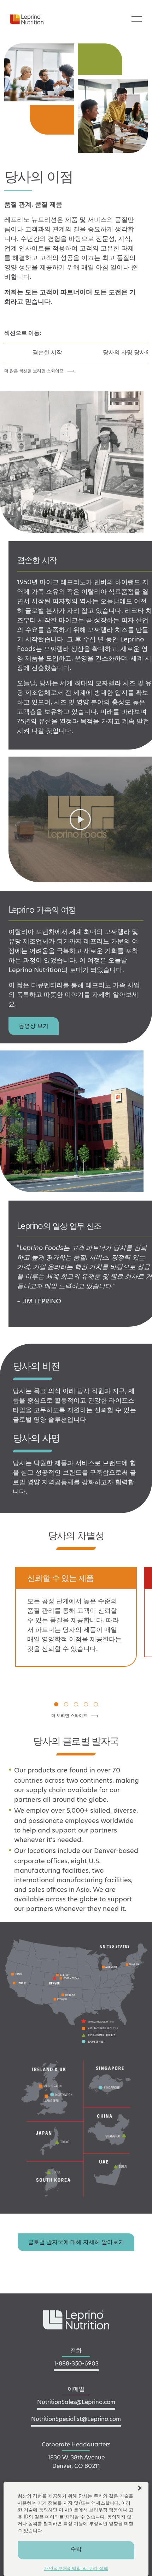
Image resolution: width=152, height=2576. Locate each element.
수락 (76, 2549)
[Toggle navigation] (137, 19)
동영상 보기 (34, 1026)
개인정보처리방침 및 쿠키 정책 (76, 2568)
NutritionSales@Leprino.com (76, 2402)
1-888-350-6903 (76, 2364)
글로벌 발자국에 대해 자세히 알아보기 (76, 2242)
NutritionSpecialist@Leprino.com (76, 2419)
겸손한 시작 (47, 352)
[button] (140, 2487)
